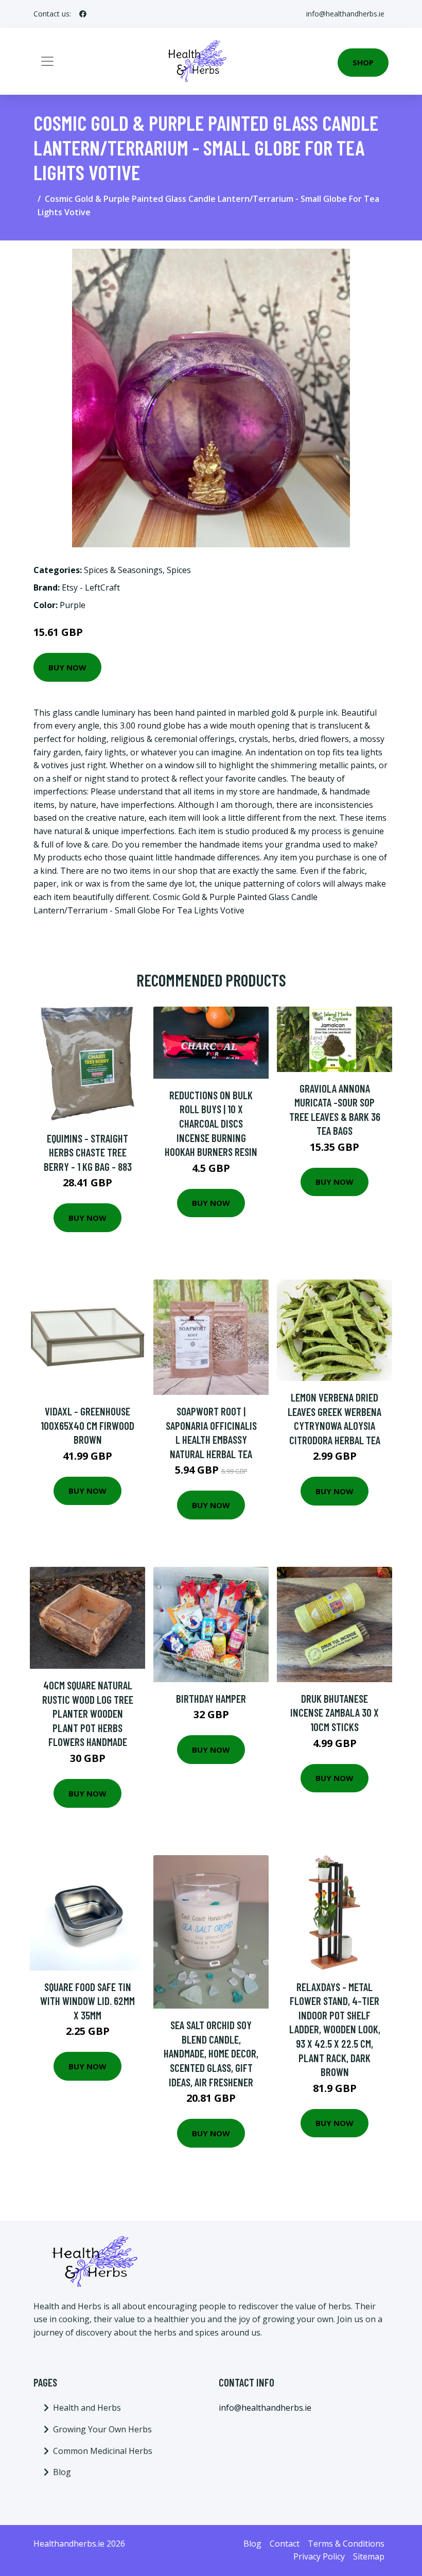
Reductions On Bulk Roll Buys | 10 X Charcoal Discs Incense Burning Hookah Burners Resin (211, 1123)
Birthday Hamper (211, 1698)
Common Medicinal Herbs (103, 2451)
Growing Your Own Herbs (102, 2429)
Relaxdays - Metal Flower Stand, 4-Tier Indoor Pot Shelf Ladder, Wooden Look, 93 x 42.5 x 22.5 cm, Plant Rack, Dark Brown (335, 2029)
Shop (363, 62)
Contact (285, 2544)
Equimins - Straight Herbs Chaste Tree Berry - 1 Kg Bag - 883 (88, 1152)
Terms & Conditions (346, 2544)
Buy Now (67, 667)
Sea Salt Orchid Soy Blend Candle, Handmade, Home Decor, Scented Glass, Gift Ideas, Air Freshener (211, 2053)
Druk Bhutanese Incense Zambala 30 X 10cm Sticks (335, 1713)
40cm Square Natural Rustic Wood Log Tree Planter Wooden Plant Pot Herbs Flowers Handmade (88, 1713)
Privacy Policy (319, 2556)
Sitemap (369, 2556)
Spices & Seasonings (123, 570)
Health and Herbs (87, 2408)
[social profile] (83, 14)
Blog (62, 2472)
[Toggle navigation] (47, 61)
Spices (179, 570)
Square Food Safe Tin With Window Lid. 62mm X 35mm (87, 2001)
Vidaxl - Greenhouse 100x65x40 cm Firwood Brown (87, 1425)
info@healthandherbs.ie (345, 14)
